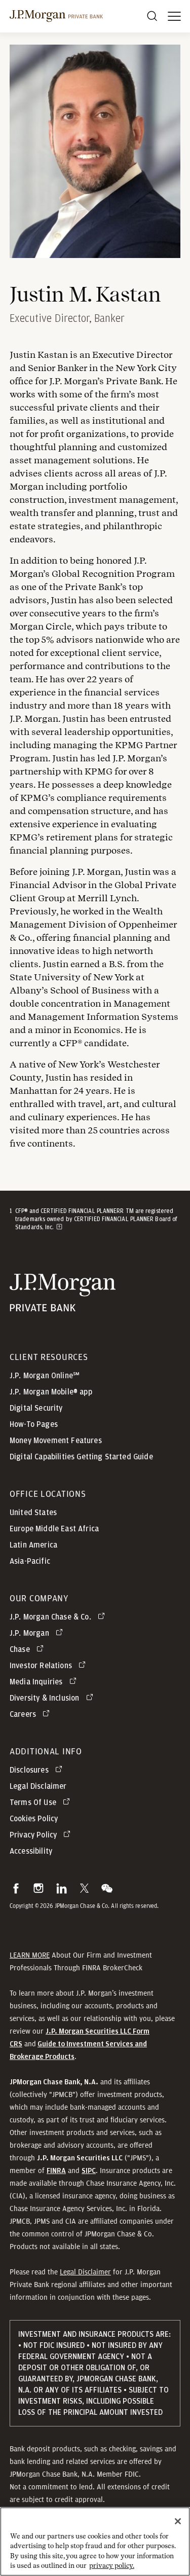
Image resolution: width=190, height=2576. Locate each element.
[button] (16, 1888)
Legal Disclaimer (85, 2272)
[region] (95, 2542)
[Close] (178, 2521)
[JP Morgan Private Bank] (63, 1305)
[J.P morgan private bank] (56, 16)
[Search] (152, 16)
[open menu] (174, 16)
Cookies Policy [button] (34, 1819)
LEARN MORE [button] (30, 1955)
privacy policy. (112, 2566)
